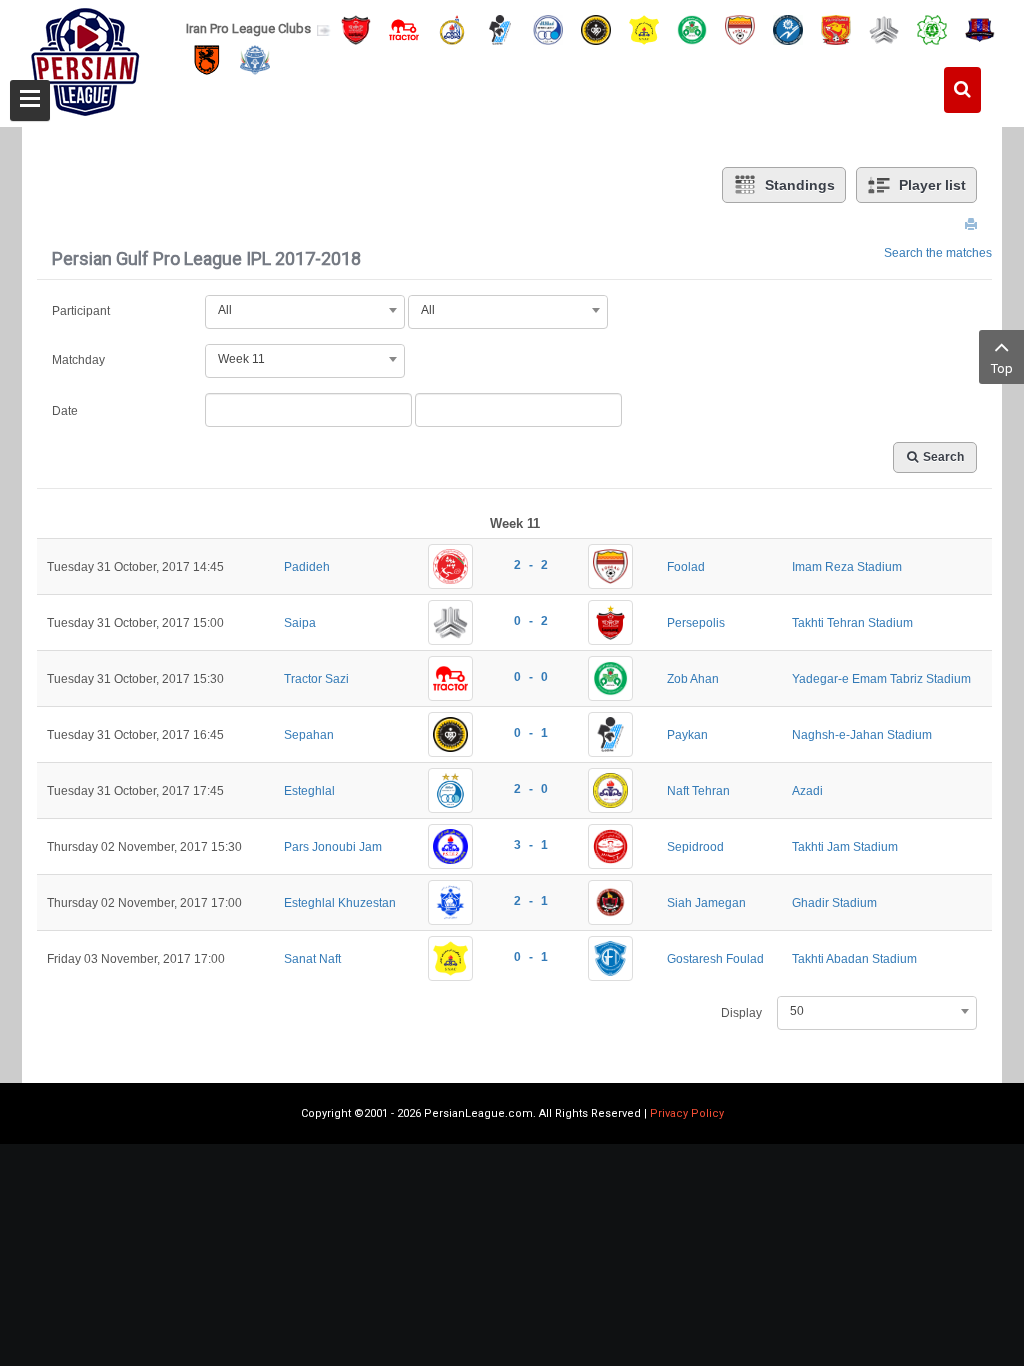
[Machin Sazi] (932, 28)
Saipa (300, 623)
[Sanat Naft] (644, 28)
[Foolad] (740, 28)
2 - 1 (531, 901)
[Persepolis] (356, 28)
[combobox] (305, 310)
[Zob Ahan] (692, 28)
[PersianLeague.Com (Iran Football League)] (85, 57)
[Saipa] (884, 29)
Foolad (686, 567)
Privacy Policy (687, 1113)
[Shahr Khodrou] (836, 28)
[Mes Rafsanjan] (207, 59)
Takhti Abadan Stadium (854, 959)
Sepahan (309, 735)
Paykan (687, 735)
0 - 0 (531, 677)
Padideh (307, 567)
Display (741, 1013)
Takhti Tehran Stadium (852, 623)
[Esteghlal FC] (548, 28)
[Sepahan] (596, 28)
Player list (932, 185)
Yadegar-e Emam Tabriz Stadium (881, 679)
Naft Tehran (698, 791)
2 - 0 (531, 789)
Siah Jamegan (706, 903)
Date (65, 411)
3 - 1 (531, 845)
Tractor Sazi (316, 679)
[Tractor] (404, 28)
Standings (800, 185)
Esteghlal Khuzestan (340, 903)
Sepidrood (695, 847)
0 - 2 (531, 621)
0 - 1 (531, 733)
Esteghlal (309, 791)
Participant (81, 311)
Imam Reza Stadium (847, 567)
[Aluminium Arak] (255, 59)
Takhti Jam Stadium (845, 847)
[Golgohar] (788, 28)
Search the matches (938, 253)
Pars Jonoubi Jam (333, 847)
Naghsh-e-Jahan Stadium (862, 735)
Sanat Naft (312, 959)
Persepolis (696, 623)
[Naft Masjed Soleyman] (452, 28)
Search (943, 457)
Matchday (78, 360)
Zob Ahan (693, 679)
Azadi (807, 791)
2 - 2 (531, 565)
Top (1002, 368)
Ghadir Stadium (834, 903)
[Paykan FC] (500, 28)
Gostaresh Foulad (715, 959)
